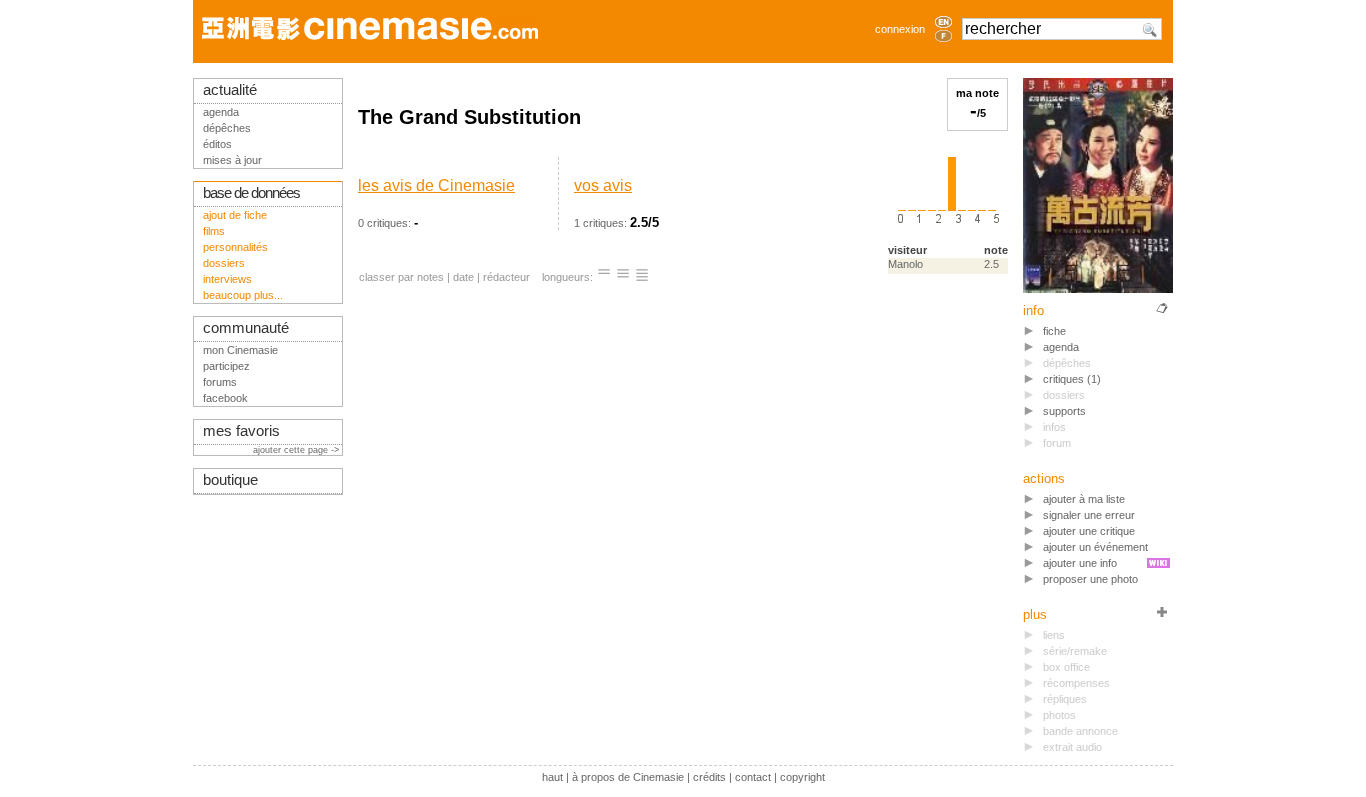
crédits (709, 777)
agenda (1061, 347)
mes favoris (241, 431)
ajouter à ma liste (1084, 499)
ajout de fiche (235, 215)
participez (226, 366)
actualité (230, 90)
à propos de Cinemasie (628, 777)
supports (1064, 411)
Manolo (905, 264)
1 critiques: (616, 203)
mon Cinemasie (240, 350)
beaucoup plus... (243, 295)
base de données (251, 193)
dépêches (227, 128)
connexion (900, 29)
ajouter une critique (1089, 531)
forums (220, 382)
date (463, 277)
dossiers (224, 263)
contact (753, 777)
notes (430, 277)
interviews (227, 279)
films (214, 231)
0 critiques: (436, 203)
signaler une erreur (1089, 515)
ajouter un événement (1095, 547)
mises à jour (232, 160)
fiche (1054, 331)
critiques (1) (1072, 379)
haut (552, 777)
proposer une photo (1090, 579)
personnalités (235, 247)
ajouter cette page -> (297, 450)
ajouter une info (1080, 563)
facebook (225, 398)
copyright (802, 777)
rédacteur (506, 277)
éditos (217, 144)
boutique (230, 480)
